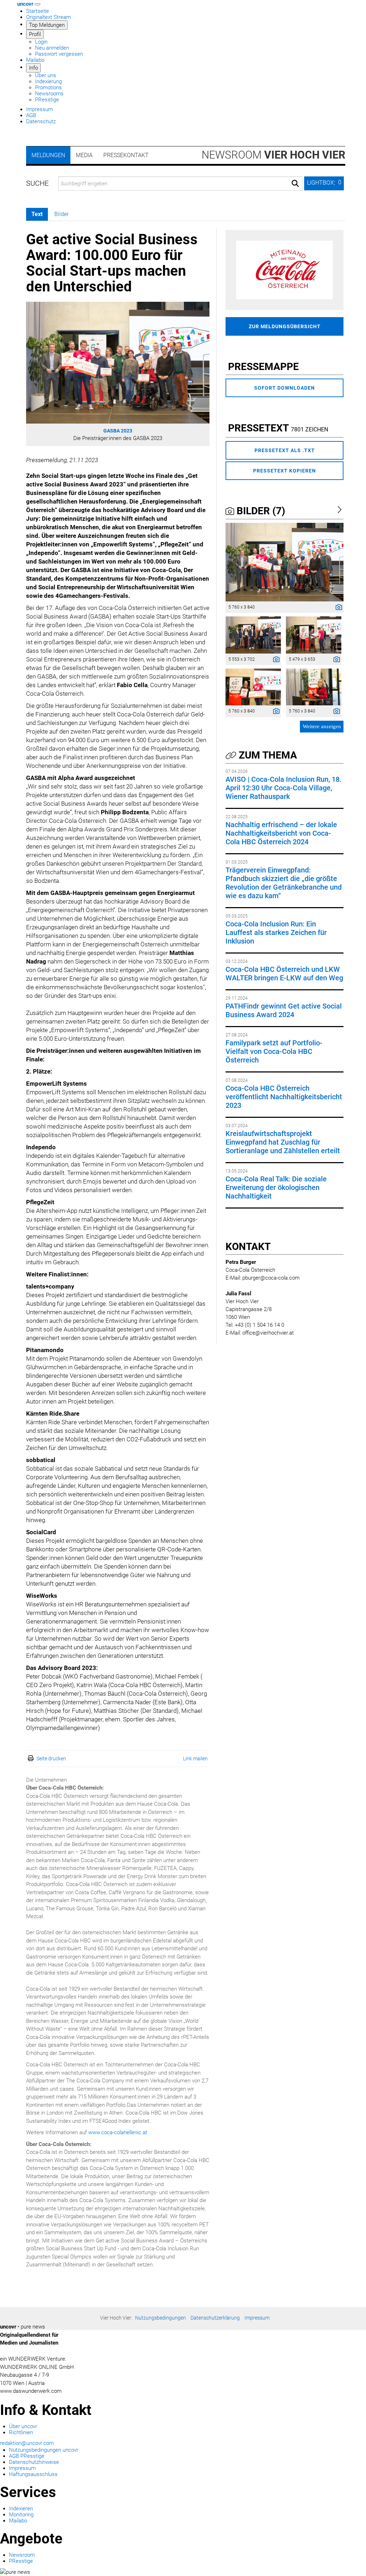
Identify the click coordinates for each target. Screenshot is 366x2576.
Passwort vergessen (59, 54)
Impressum (39, 109)
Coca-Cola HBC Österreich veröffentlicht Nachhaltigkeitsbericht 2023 (284, 1097)
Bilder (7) (260, 511)
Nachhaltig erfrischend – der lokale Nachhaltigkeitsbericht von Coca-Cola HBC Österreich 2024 (281, 833)
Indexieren (21, 2509)
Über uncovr (23, 2426)
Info (33, 68)
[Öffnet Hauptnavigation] (38, 4)
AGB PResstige (27, 2456)
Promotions (48, 87)
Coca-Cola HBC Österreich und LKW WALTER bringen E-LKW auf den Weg (284, 974)
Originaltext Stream (48, 17)
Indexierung (48, 81)
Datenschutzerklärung (215, 2318)
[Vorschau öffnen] (118, 363)
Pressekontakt (126, 155)
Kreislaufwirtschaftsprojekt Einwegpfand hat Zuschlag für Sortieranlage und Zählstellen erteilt (283, 1142)
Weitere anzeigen (322, 726)
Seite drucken (51, 1759)
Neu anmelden (52, 48)
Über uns (46, 75)
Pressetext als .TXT (285, 450)
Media (84, 155)
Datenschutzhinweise (34, 2462)
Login (41, 42)
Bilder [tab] (61, 214)
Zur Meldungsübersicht (285, 326)
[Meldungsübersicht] (285, 270)
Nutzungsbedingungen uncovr (44, 2450)
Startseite (38, 11)
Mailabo (35, 60)
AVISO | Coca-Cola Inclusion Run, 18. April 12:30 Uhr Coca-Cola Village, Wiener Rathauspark (284, 788)
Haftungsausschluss (33, 2474)
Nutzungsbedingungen (160, 2318)
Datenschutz (41, 121)
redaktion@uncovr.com (27, 2443)
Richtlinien (21, 2432)
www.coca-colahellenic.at (118, 2132)
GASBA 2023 (118, 431)
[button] (324, 183)
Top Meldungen (47, 25)
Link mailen (195, 1759)
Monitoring (21, 2515)
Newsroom (273, 155)
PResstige (47, 100)
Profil (35, 34)
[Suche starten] (295, 184)
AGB (31, 115)
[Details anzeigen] (337, 608)
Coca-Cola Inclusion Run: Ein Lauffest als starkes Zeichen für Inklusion (276, 932)
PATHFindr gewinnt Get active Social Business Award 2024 (284, 1010)
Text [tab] (37, 214)
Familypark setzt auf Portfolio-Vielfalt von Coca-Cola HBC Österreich (274, 1051)
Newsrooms (49, 94)
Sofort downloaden (285, 388)
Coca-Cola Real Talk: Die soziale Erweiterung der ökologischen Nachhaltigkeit (276, 1187)
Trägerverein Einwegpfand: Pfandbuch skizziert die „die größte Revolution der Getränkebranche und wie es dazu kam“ (284, 883)
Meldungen (48, 155)
